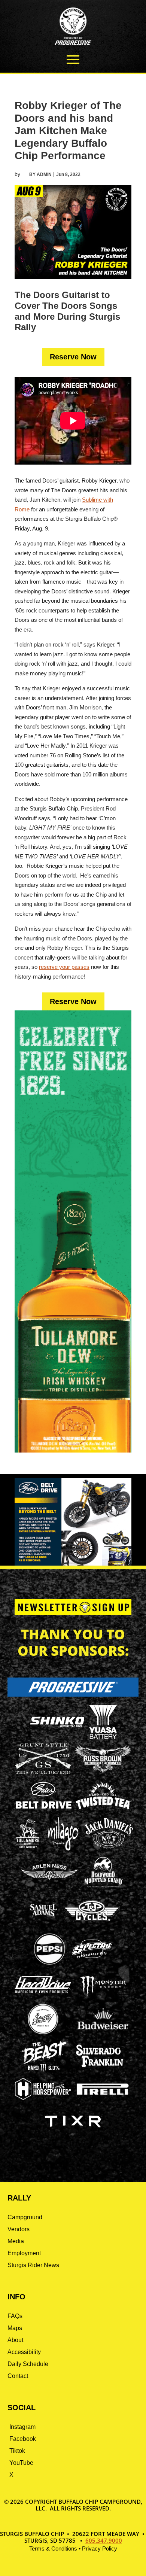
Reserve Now (73, 357)
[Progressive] (73, 1695)
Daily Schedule (28, 2364)
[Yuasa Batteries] (103, 1737)
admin (44, 174)
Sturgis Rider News (33, 2265)
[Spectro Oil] (92, 1964)
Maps (15, 2328)
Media (16, 2241)
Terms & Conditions (53, 2548)
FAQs (15, 2316)
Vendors (19, 2229)
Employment (24, 2253)
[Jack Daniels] (109, 1848)
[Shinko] (57, 1728)
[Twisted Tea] (103, 1810)
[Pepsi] (49, 1964)
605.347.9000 (104, 2540)
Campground (25, 2217)
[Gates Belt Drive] (44, 1806)
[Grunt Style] (43, 1772)
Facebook (23, 2439)
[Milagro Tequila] (64, 1848)
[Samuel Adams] (43, 1925)
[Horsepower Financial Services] (43, 2098)
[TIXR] (73, 2136)
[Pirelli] (103, 2096)
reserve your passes (64, 967)
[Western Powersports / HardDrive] (43, 1991)
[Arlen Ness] (49, 1886)
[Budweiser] (103, 2032)
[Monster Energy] (103, 1996)
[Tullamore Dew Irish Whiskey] (28, 1848)
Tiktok (17, 2451)
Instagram (22, 2427)
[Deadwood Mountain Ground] (103, 1887)
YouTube (21, 2463)
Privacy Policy (100, 2548)
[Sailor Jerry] (43, 2033)
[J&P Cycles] (92, 1924)
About (15, 2340)
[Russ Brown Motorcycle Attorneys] (103, 1771)
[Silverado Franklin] (100, 2068)
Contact (18, 2376)
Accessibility (24, 2352)
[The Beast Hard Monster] (43, 2071)
